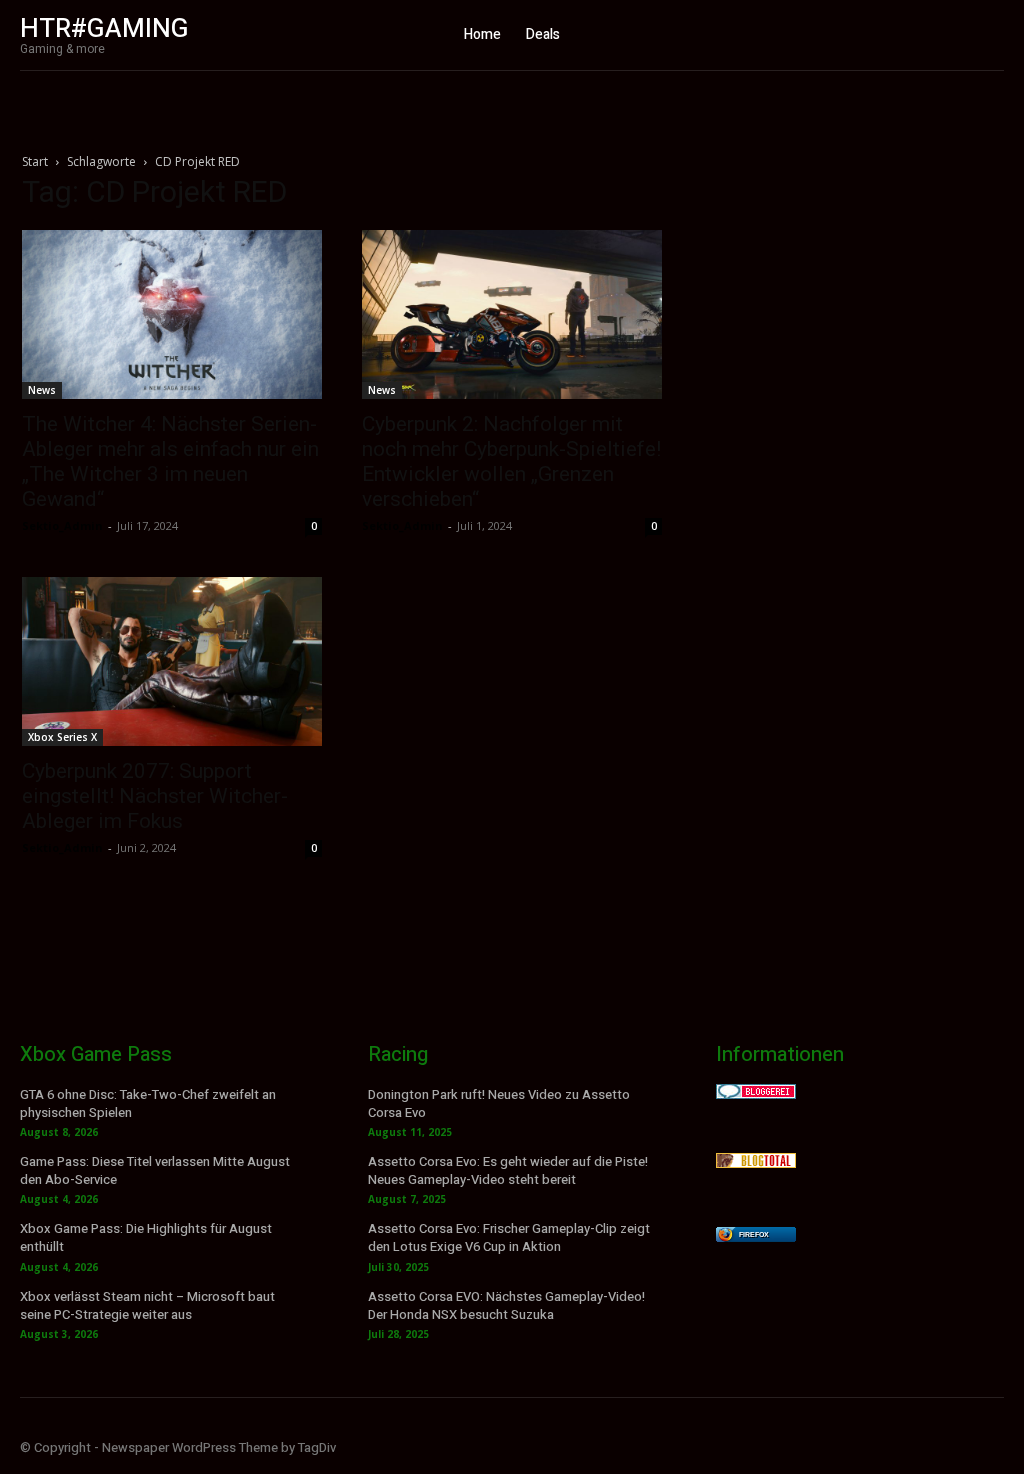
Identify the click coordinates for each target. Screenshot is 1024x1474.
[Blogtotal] (756, 1162)
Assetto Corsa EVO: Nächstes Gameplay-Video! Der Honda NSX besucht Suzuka (506, 1305)
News (42, 390)
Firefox (754, 1234)
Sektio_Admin (62, 525)
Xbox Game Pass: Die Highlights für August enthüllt (146, 1237)
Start (35, 161)
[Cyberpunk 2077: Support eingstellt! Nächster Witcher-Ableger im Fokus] (172, 661)
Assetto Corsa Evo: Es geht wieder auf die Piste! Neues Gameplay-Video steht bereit (508, 1170)
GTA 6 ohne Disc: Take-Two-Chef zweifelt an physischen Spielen (148, 1103)
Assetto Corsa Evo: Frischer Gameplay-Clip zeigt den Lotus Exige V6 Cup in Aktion (509, 1237)
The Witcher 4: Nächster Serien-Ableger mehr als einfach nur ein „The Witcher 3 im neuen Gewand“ (170, 461)
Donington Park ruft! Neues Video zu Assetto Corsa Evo (499, 1103)
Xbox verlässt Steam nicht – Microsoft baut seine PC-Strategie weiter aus (147, 1305)
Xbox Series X (62, 737)
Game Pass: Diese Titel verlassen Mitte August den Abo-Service (155, 1170)
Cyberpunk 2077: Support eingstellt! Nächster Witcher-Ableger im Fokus (155, 796)
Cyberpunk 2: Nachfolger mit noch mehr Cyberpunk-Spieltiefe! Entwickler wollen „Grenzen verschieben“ (511, 461)
